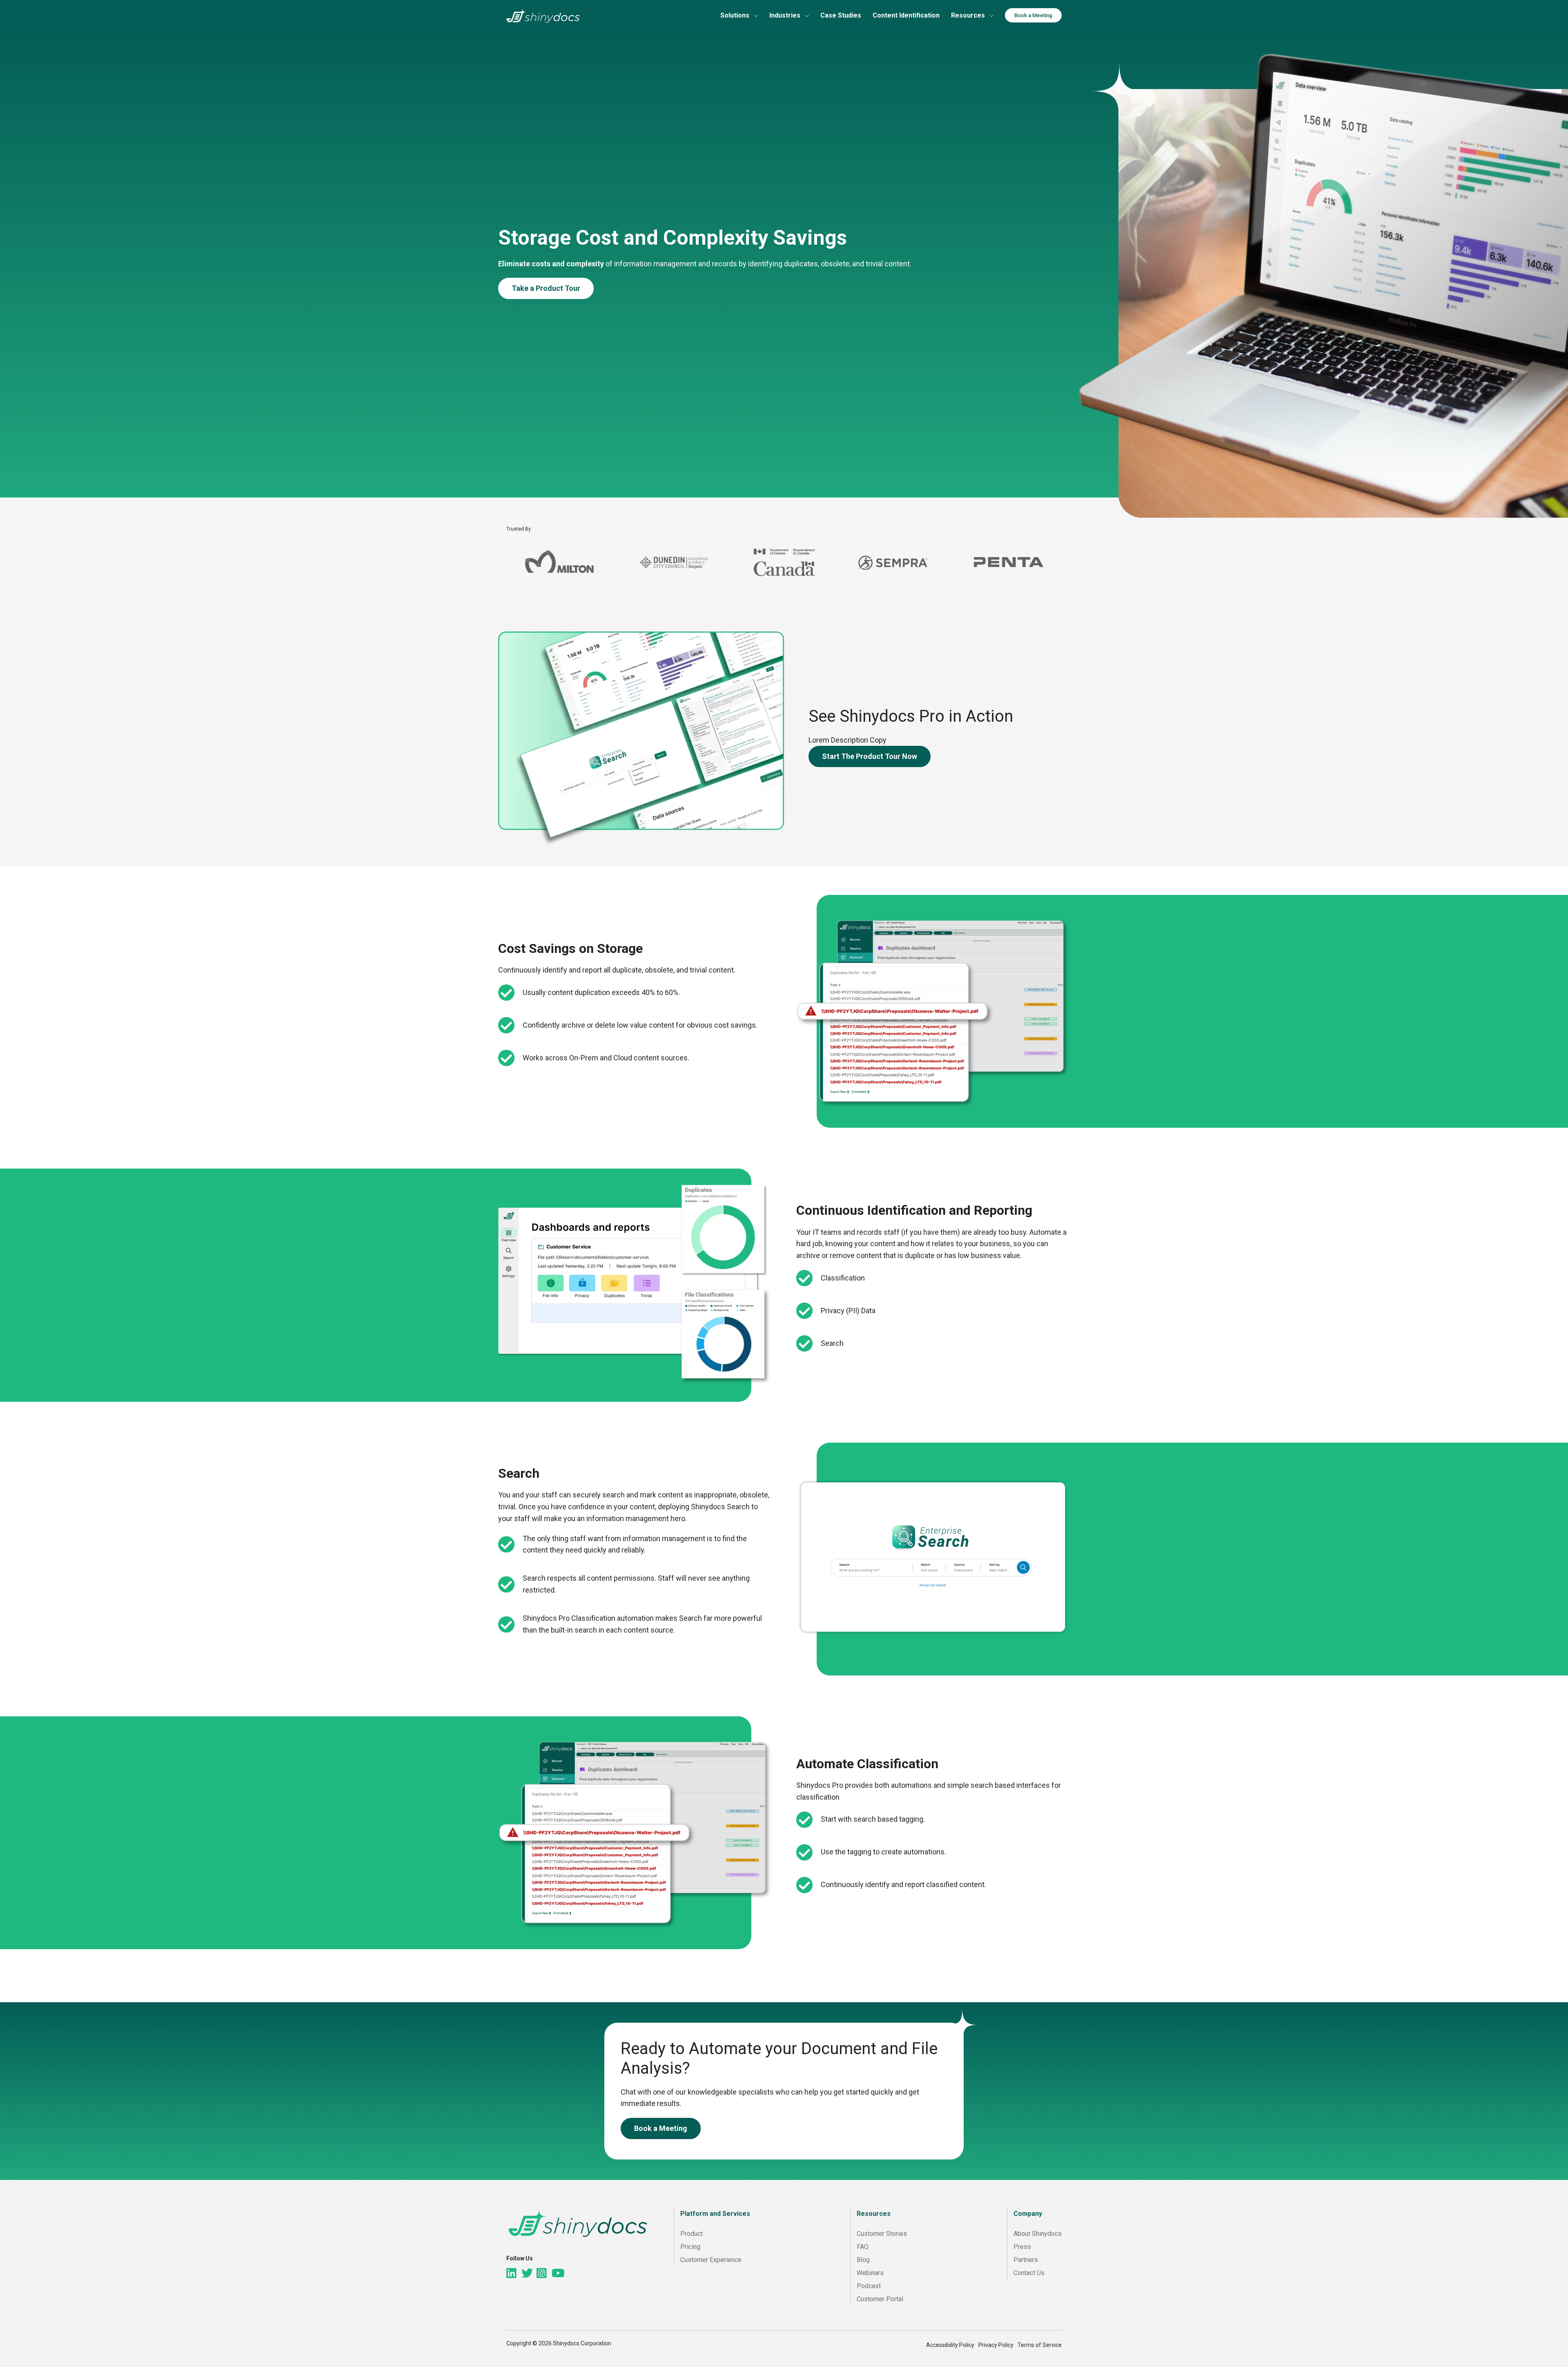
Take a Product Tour (546, 288)
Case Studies (841, 15)
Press (1022, 2247)
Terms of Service (1040, 2345)
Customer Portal (880, 2299)
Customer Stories (882, 2234)
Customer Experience (711, 2260)
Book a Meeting (1033, 15)
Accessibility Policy (950, 2345)
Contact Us (1029, 2273)
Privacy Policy (996, 2345)
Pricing (690, 2247)
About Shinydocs (1038, 2234)
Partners (1026, 2260)
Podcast (869, 2286)
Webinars (870, 2273)
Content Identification (906, 15)
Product (692, 2234)
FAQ (863, 2247)
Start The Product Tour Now (870, 756)
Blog (863, 2260)
